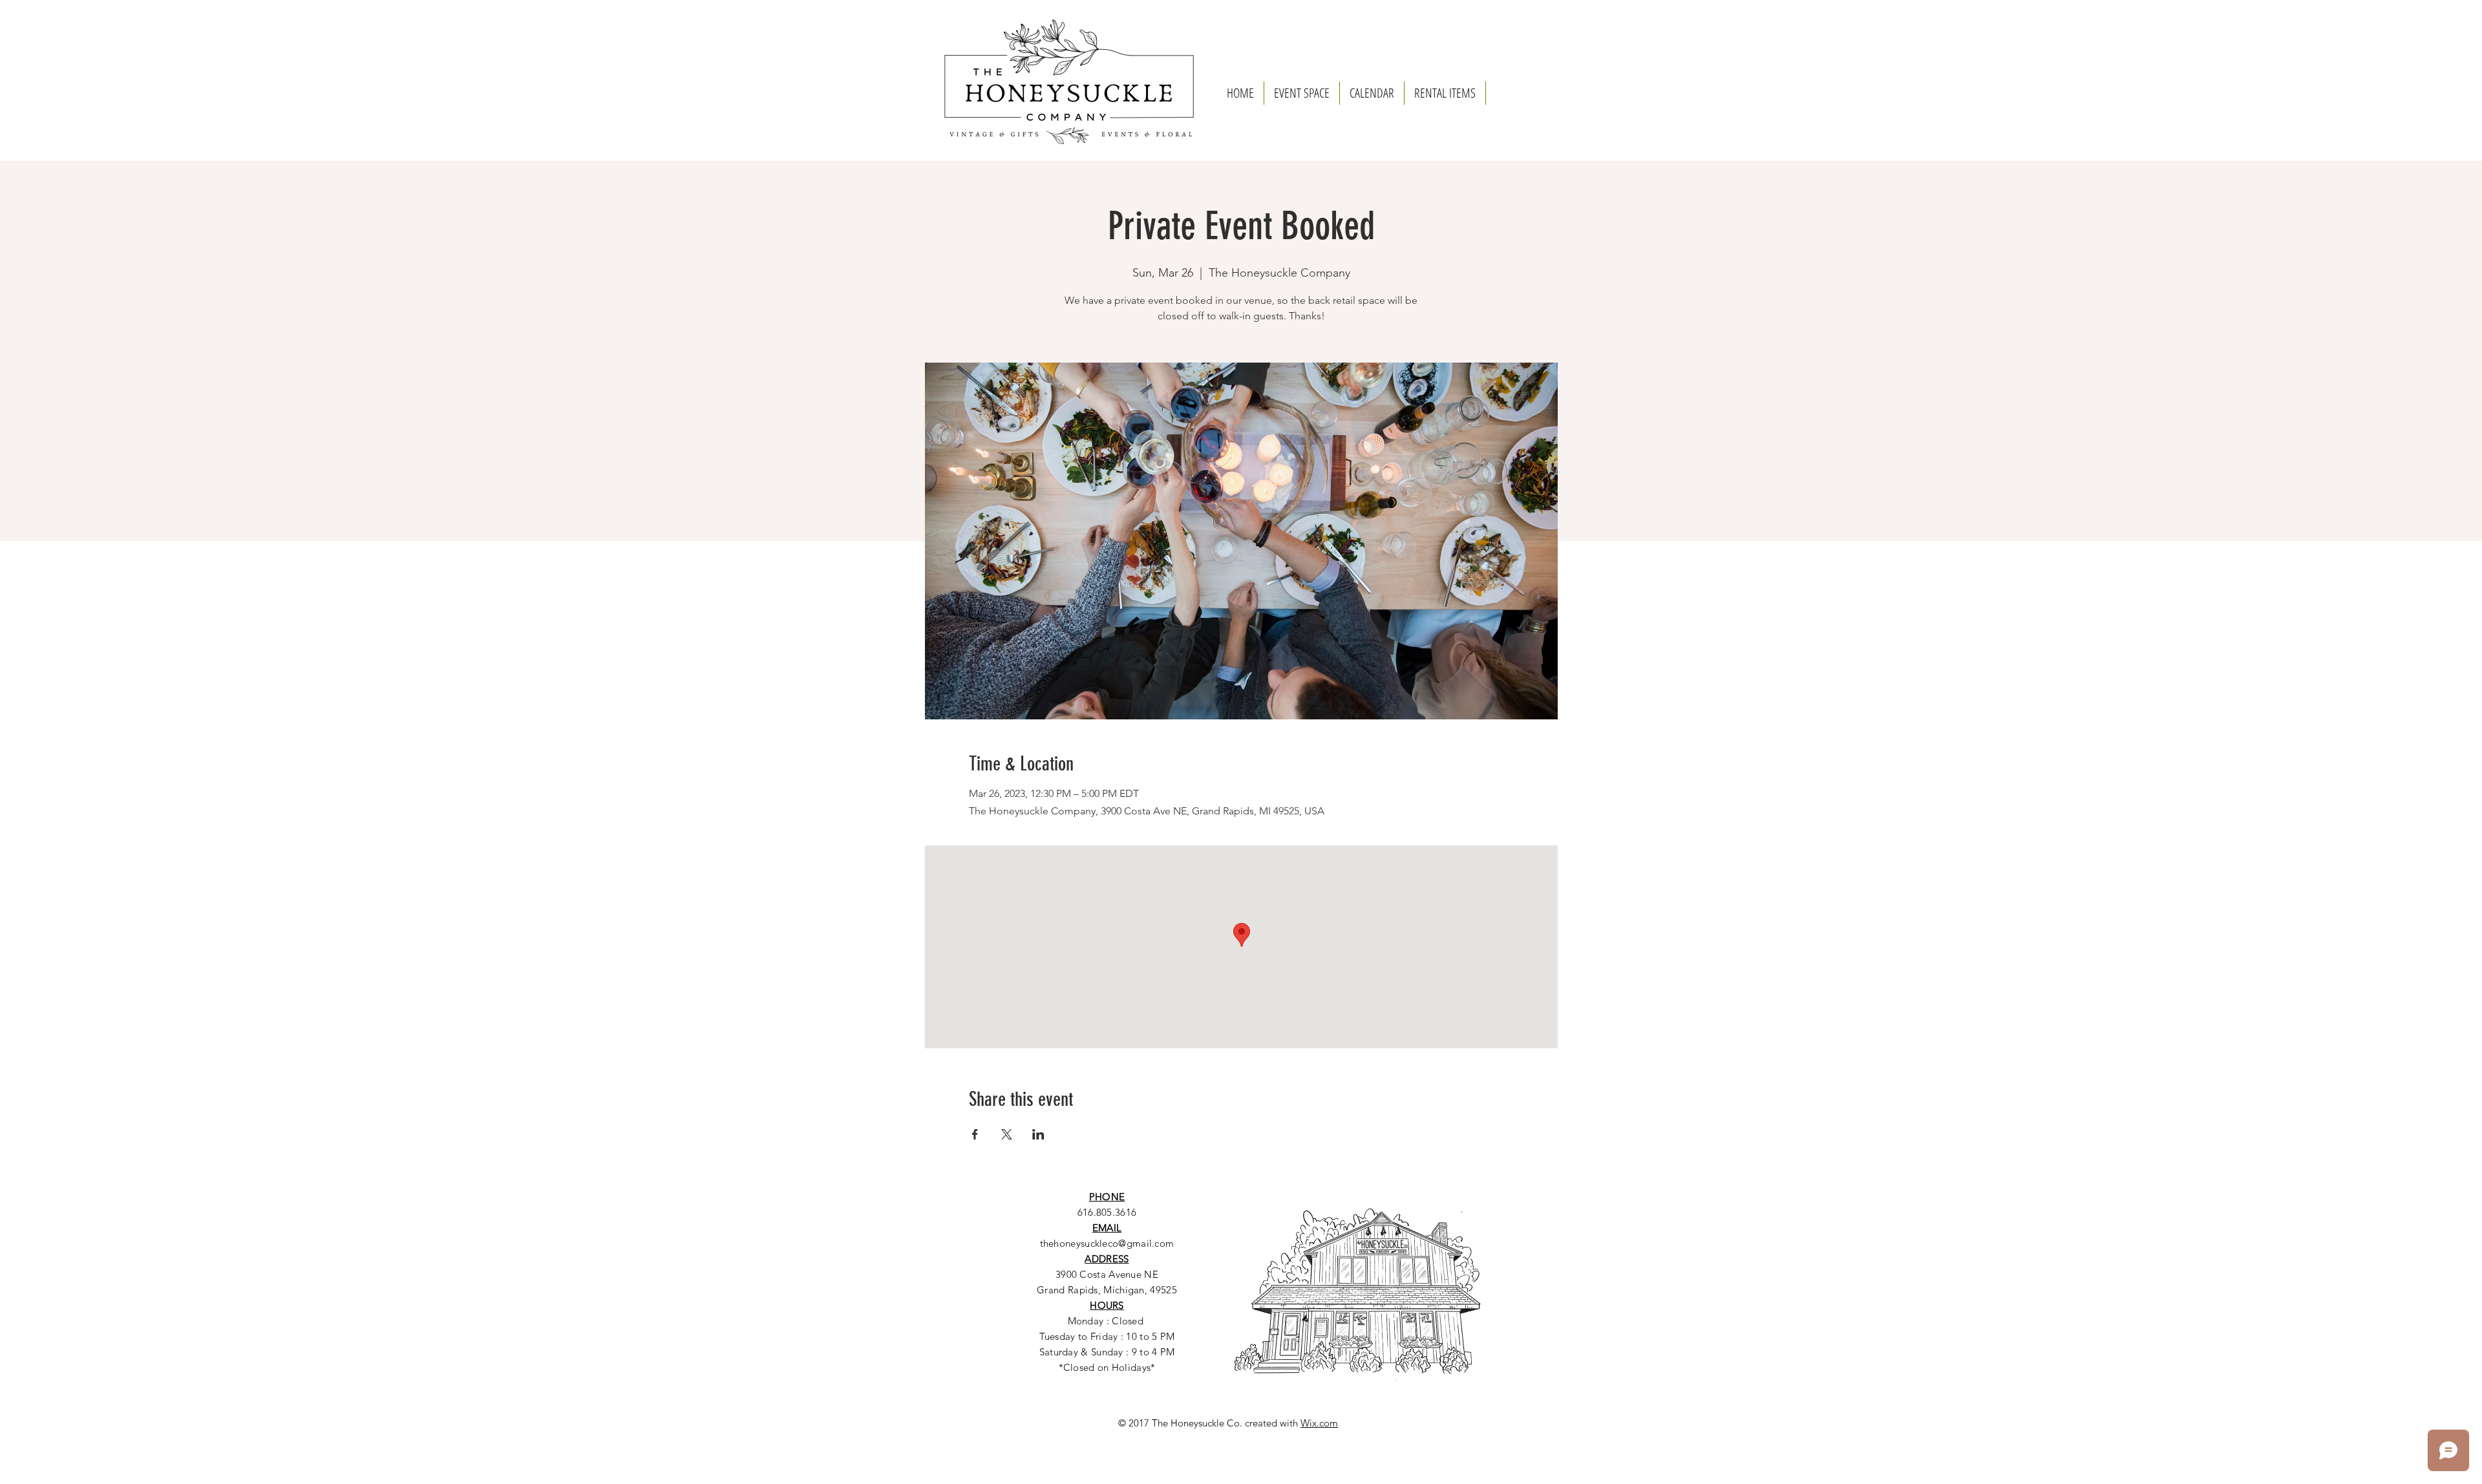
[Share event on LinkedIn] (1038, 1134)
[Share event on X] (1007, 1134)
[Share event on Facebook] (975, 1134)
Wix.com (1319, 1423)
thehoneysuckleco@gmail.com (1107, 1243)
